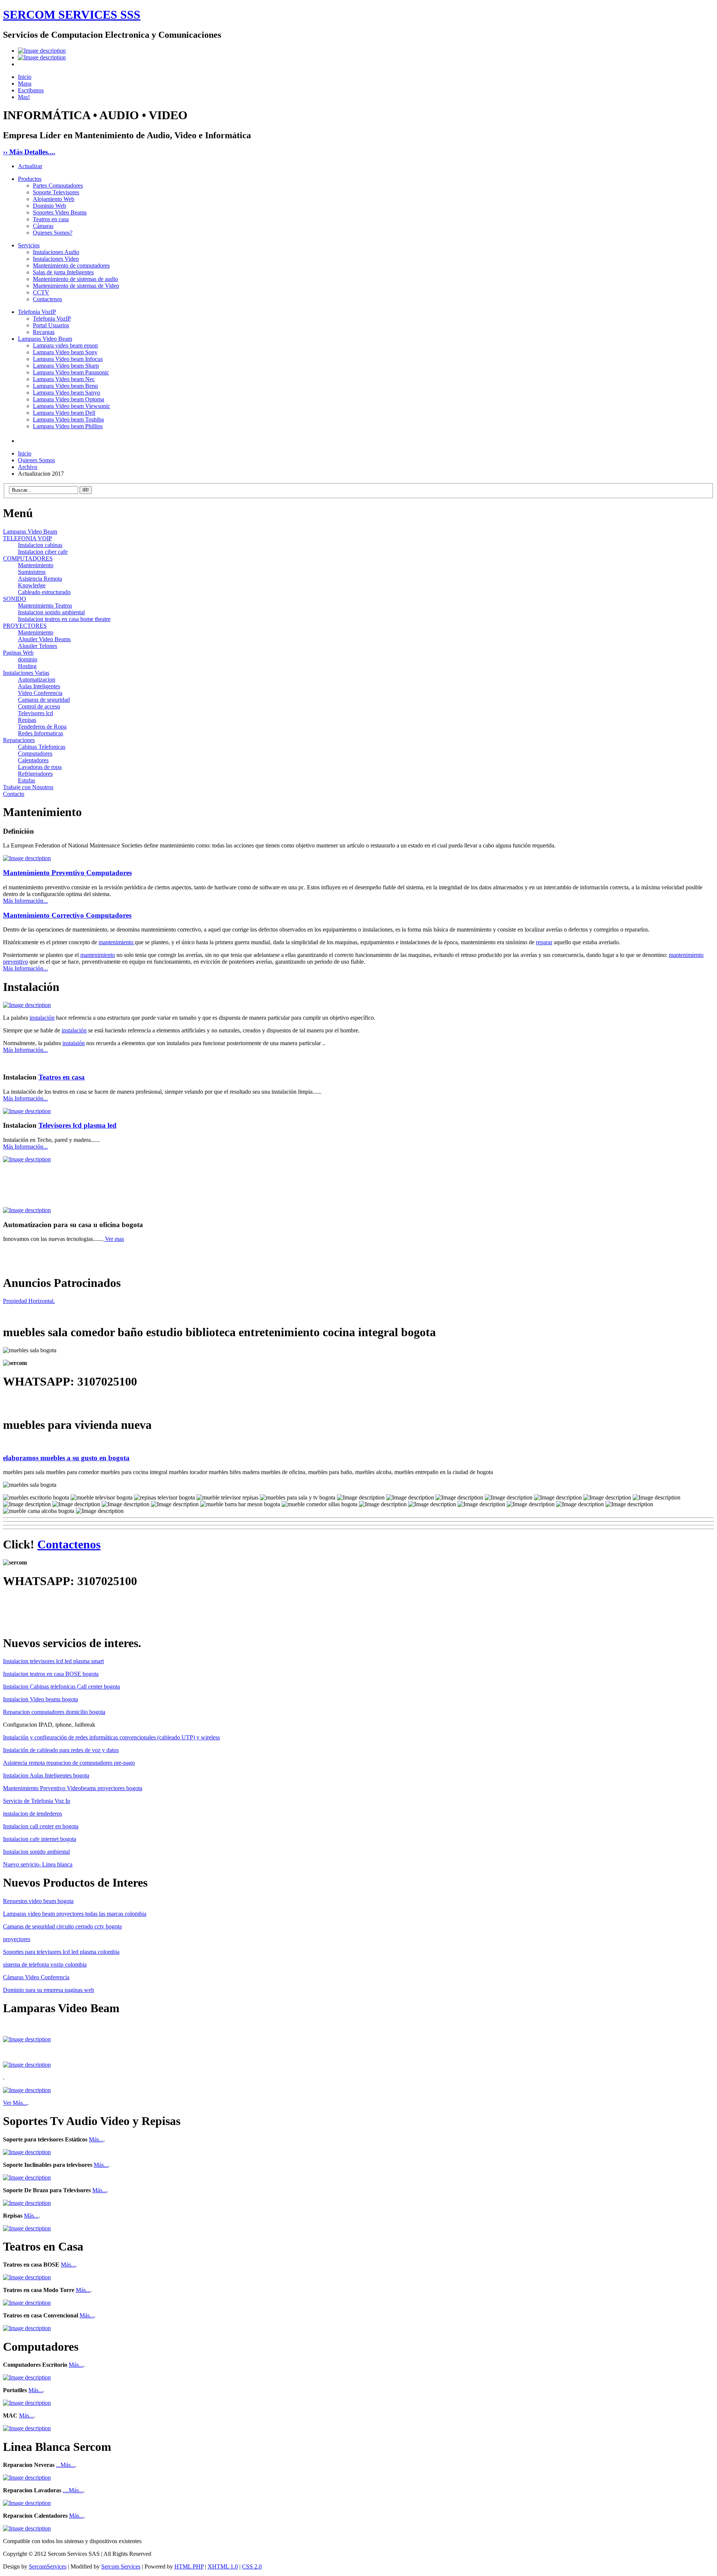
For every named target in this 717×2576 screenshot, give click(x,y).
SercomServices (48, 2566)
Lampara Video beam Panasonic (71, 372)
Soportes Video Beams (60, 212)
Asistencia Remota (40, 579)
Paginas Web (18, 653)
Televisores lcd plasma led (77, 1125)
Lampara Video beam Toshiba (68, 419)
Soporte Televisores (56, 192)
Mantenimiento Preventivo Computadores (67, 873)
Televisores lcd (35, 713)
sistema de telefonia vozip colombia (45, 1965)
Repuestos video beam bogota (38, 1901)
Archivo (28, 467)
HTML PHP (189, 2566)
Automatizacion (37, 679)
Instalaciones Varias (26, 673)
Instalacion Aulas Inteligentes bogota (46, 1775)
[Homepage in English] (42, 57)
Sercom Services (121, 2566)
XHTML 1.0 (223, 2566)
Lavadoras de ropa (40, 767)
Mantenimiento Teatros (45, 606)
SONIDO (15, 599)
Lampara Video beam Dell (64, 413)
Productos (30, 179)
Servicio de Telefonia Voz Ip (37, 1801)
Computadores (35, 753)
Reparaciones (19, 740)
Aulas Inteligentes (39, 686)
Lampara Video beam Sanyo (66, 393)
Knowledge (32, 585)
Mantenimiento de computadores (71, 265)
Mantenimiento (36, 565)
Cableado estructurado (44, 592)
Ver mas (114, 1239)
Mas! (24, 97)
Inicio (25, 77)
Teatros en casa (51, 219)
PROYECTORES (25, 626)
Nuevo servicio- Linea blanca (38, 1864)
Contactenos (47, 299)
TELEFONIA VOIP (27, 538)
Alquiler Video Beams (44, 639)
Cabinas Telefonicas (42, 747)
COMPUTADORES (28, 558)
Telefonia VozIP (37, 312)
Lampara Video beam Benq (65, 386)
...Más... (66, 2465)
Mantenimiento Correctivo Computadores (67, 915)
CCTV (41, 292)
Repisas (27, 720)
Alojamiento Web (54, 199)
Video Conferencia (40, 693)
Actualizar (30, 166)
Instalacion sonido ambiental (51, 612)
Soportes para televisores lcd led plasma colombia (61, 1952)
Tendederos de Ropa (42, 727)
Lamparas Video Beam (45, 339)
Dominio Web (49, 206)
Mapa (25, 84)
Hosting (27, 666)
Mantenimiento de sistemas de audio (75, 279)
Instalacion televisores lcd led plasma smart (53, 1661)
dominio (28, 659)
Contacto (14, 794)
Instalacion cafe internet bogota (40, 1839)
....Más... (73, 2490)
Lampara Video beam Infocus (68, 359)
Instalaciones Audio (56, 252)
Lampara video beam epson (65, 345)
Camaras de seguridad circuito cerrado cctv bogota (62, 1926)
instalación (42, 1018)
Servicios (29, 245)
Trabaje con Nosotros (28, 787)
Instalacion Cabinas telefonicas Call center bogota (61, 1687)
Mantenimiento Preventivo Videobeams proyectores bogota (73, 1788)
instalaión (74, 1043)
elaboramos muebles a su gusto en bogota (66, 1458)
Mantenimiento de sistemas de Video (76, 286)
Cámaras (43, 226)
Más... (96, 2139)
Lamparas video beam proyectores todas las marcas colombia (75, 1914)
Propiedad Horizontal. (29, 1301)
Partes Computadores (58, 186)
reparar (544, 942)
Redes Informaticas (41, 733)
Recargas (44, 332)
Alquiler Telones (38, 646)
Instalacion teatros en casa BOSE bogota (51, 1674)
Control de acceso (39, 706)
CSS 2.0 (252, 2566)
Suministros (32, 572)
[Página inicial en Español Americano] (42, 51)
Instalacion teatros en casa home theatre (64, 619)
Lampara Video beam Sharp (66, 366)
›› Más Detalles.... (29, 152)
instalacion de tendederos (32, 1814)
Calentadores (33, 760)
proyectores (17, 1939)
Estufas (27, 780)
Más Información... (25, 901)
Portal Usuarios (51, 325)
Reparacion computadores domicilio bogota (54, 1712)
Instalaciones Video (56, 259)
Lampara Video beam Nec (64, 379)
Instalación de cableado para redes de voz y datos (61, 1750)
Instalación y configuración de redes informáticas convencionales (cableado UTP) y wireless (111, 1737)
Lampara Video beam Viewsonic (72, 406)
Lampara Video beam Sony (65, 352)
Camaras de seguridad (44, 700)
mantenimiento (117, 942)
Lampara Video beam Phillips (68, 426)
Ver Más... (15, 2103)
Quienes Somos (36, 460)
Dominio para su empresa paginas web (49, 1990)
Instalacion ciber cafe (43, 552)
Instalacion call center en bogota (41, 1826)
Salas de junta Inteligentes (63, 272)
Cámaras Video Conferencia (36, 1977)
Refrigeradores (35, 774)
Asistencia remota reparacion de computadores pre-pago (69, 1763)
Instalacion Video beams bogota (41, 1699)
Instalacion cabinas (40, 545)
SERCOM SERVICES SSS (72, 15)
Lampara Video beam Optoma (69, 399)
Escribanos (31, 90)
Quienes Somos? (53, 233)
